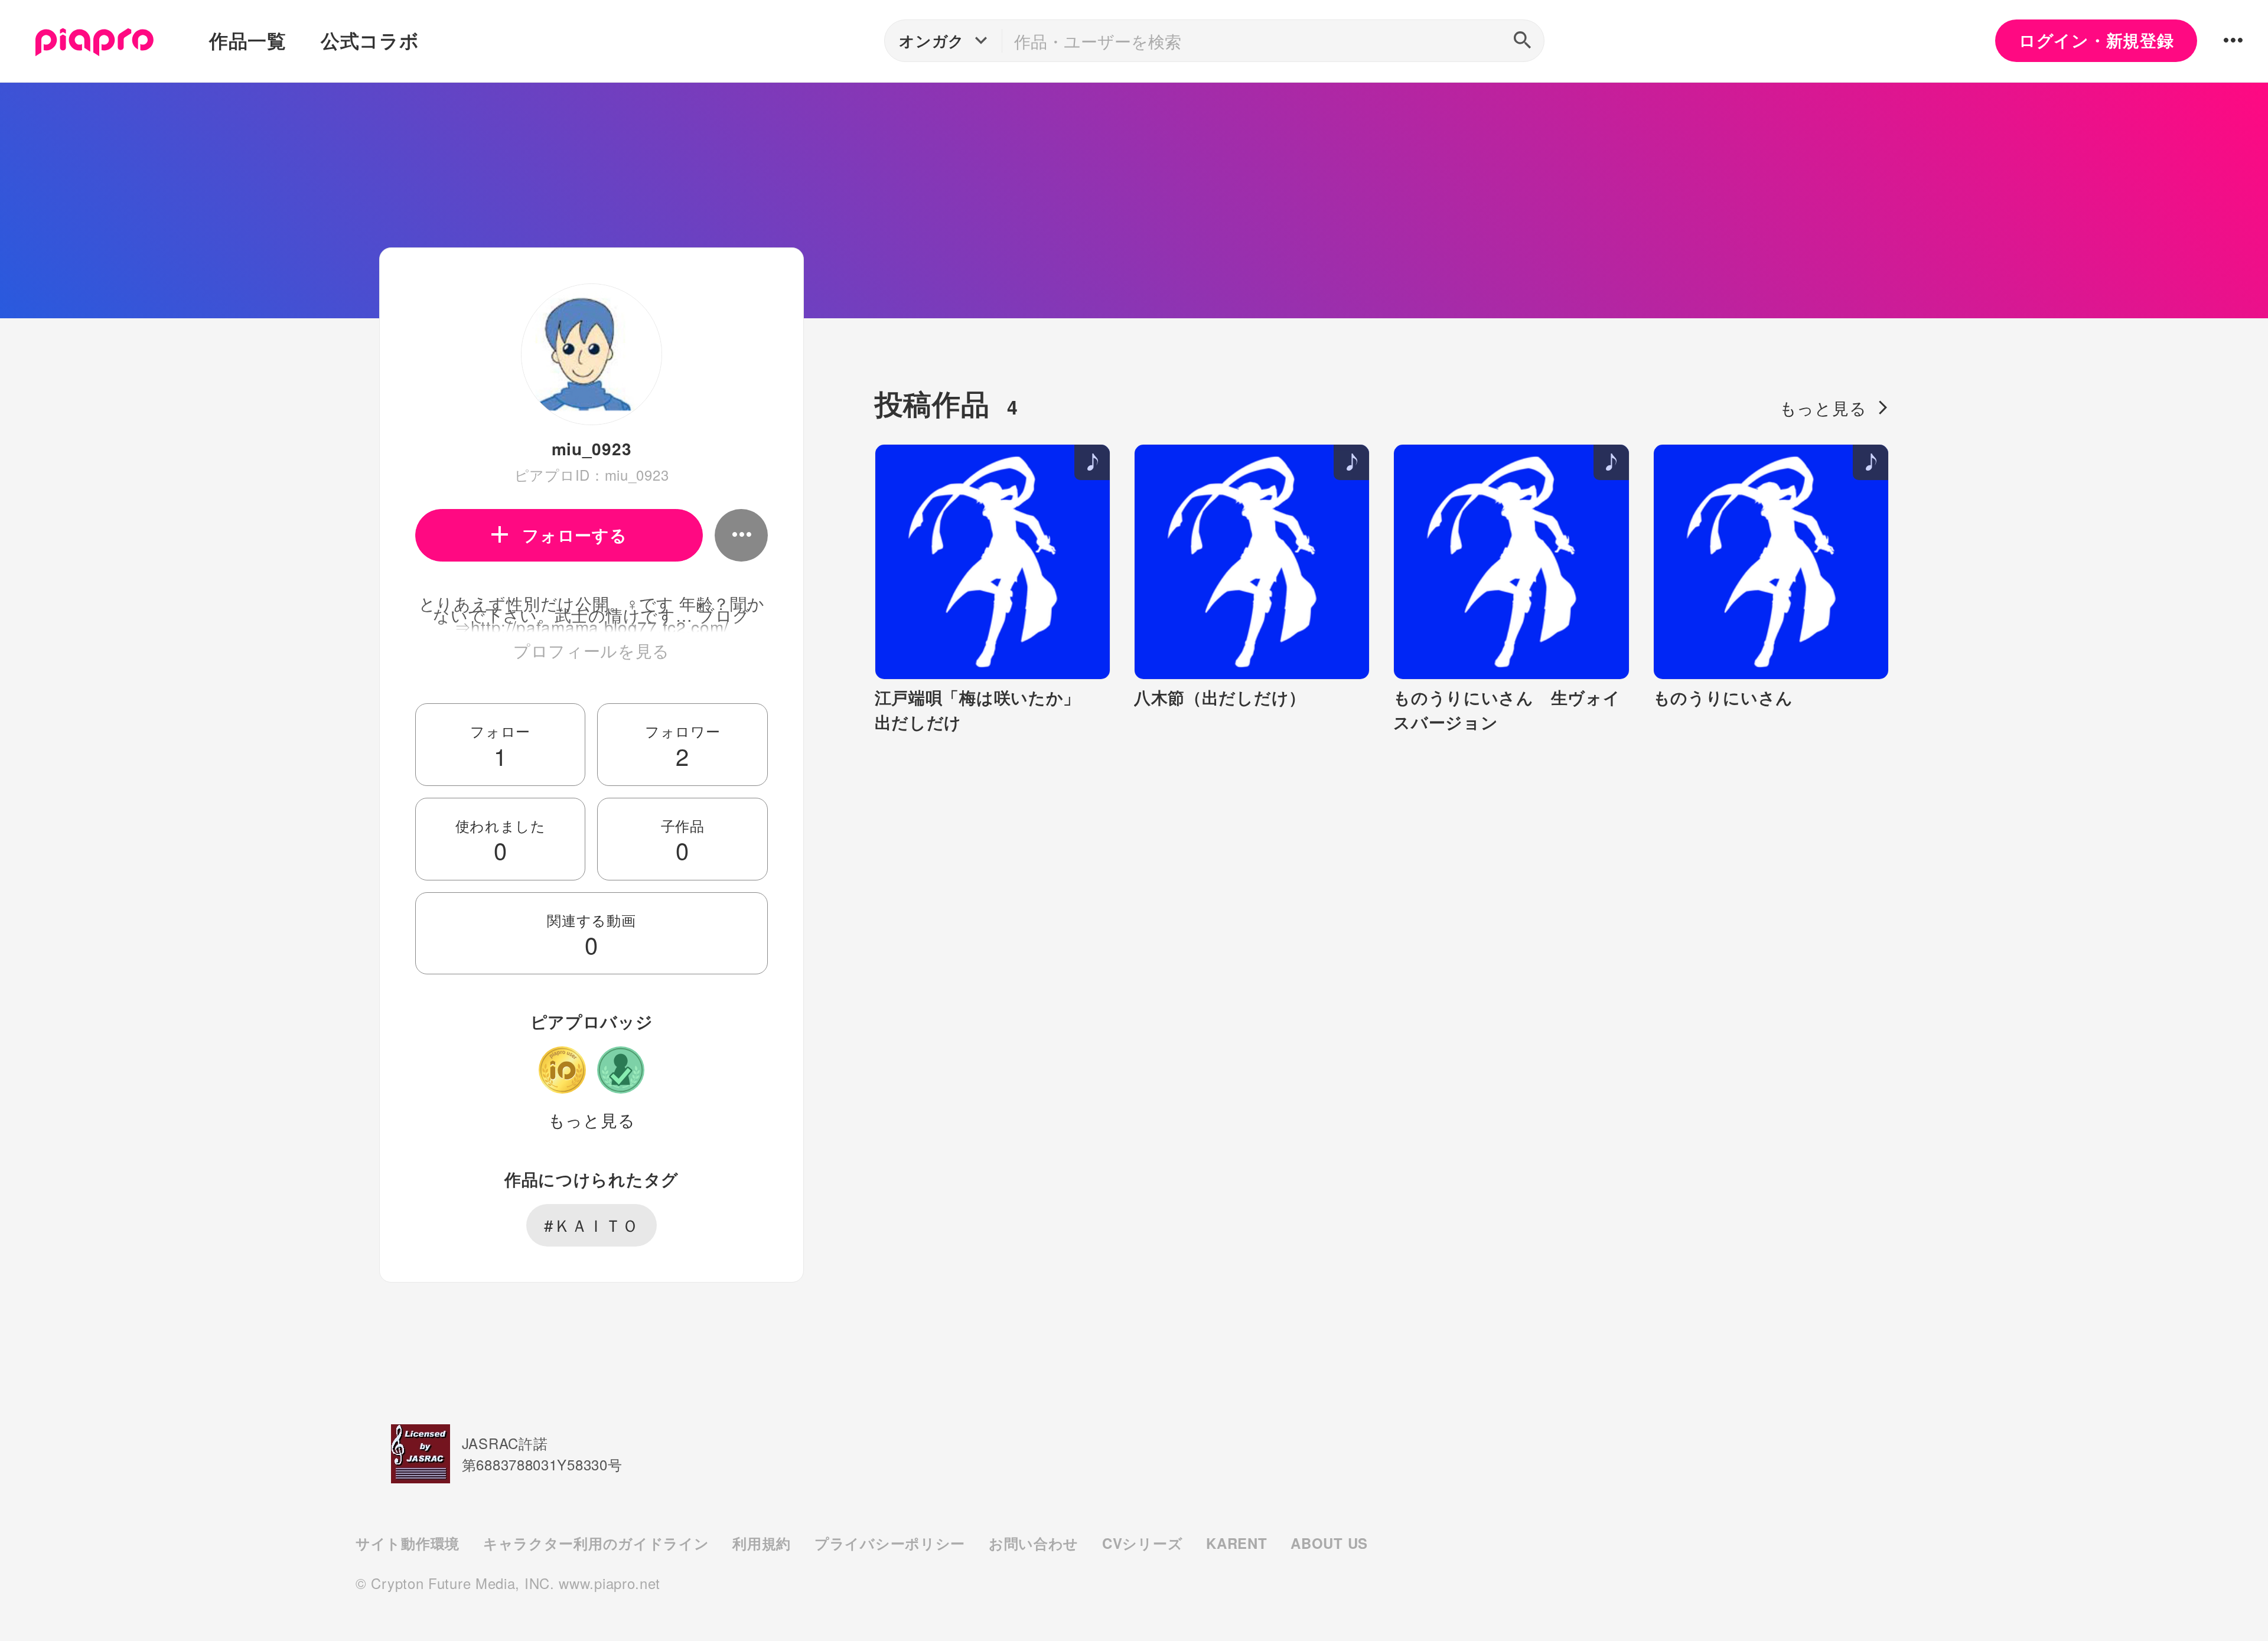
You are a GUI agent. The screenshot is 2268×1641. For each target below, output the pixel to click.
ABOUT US (1329, 1543)
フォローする (574, 535)
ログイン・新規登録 (2096, 40)
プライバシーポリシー (890, 1543)
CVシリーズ (1142, 1543)
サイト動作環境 (408, 1543)
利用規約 (762, 1543)
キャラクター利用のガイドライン (596, 1543)
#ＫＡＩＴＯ (591, 1225)
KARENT (1236, 1543)
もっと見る (592, 1120)
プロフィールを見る (592, 650)
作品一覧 (248, 40)
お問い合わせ (1034, 1543)
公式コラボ (370, 40)
